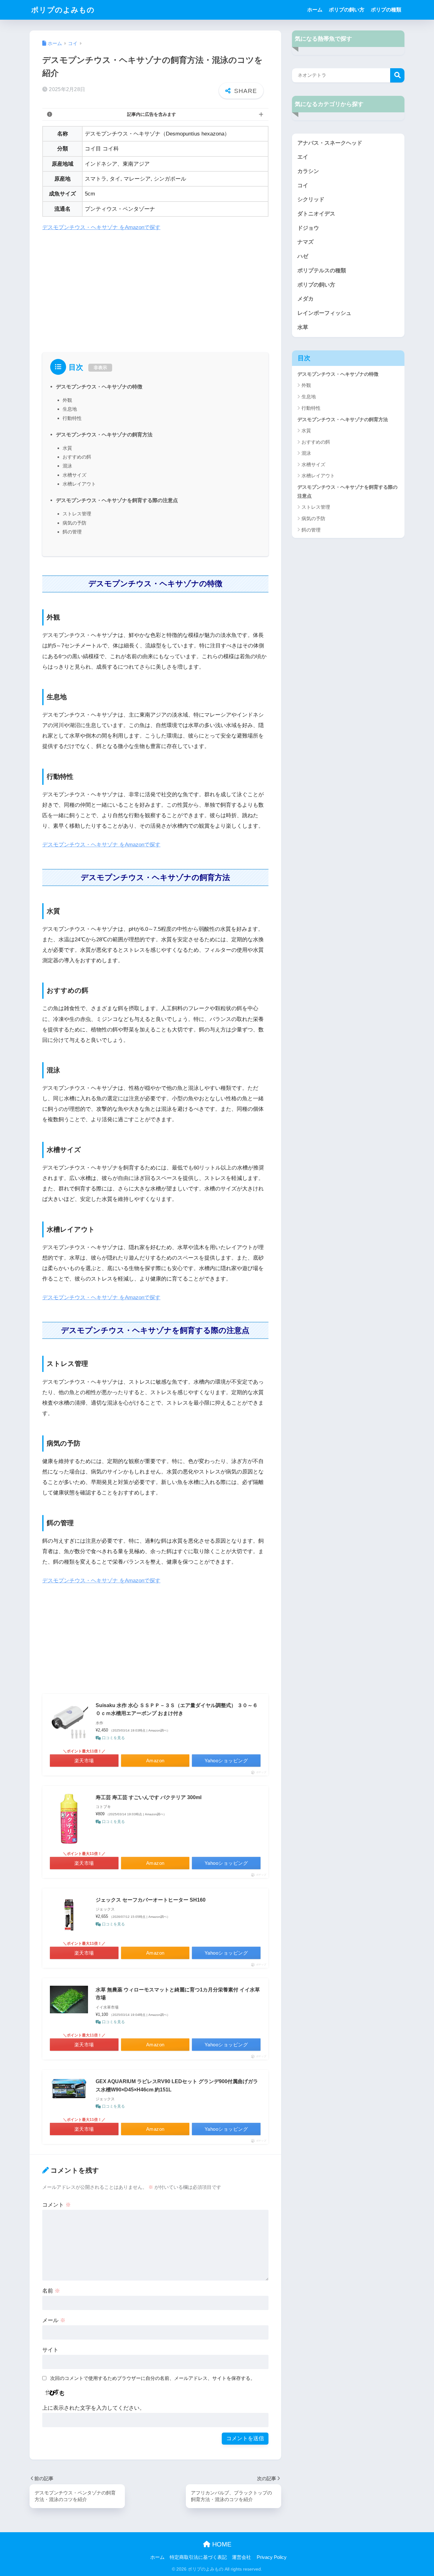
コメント (57, 2205)
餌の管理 (72, 532)
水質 (67, 448)
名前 (51, 2291)
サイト (50, 2350)
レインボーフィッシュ (324, 313)
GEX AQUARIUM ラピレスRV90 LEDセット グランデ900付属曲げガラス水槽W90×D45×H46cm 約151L (177, 2086)
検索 (397, 75)
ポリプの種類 (386, 10)
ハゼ (303, 256)
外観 (67, 400)
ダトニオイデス (316, 214)
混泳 (67, 466)
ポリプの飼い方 (347, 10)
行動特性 (72, 418)
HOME (221, 2544)
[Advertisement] (155, 285)
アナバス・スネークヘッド (330, 143)
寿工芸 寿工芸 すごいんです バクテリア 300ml (149, 1797)
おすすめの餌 (77, 457)
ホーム (315, 10)
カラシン (308, 171)
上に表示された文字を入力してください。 (94, 2408)
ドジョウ (308, 228)
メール (54, 2320)
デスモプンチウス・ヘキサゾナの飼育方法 (104, 434)
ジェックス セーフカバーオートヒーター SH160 (151, 1900)
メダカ (305, 299)
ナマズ (305, 242)
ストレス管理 (77, 514)
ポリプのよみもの (63, 10)
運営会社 (241, 2557)
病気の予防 (75, 523)
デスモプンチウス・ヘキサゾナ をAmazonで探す (101, 227)
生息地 (70, 409)
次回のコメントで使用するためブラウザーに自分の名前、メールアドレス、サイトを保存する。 (153, 2378)
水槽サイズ (75, 475)
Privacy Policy (272, 2557)
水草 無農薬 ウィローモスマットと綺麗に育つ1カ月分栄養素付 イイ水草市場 (178, 1994)
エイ (303, 157)
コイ (303, 185)
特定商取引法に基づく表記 (198, 2557)
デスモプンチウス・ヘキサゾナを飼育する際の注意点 (117, 500)
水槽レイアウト (79, 484)
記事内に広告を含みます (152, 114)
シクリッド (311, 199)
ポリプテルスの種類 (322, 271)
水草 (303, 327)
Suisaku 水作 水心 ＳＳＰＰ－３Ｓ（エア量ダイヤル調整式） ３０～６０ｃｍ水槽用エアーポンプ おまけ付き (177, 1709)
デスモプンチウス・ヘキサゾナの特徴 (99, 387)
